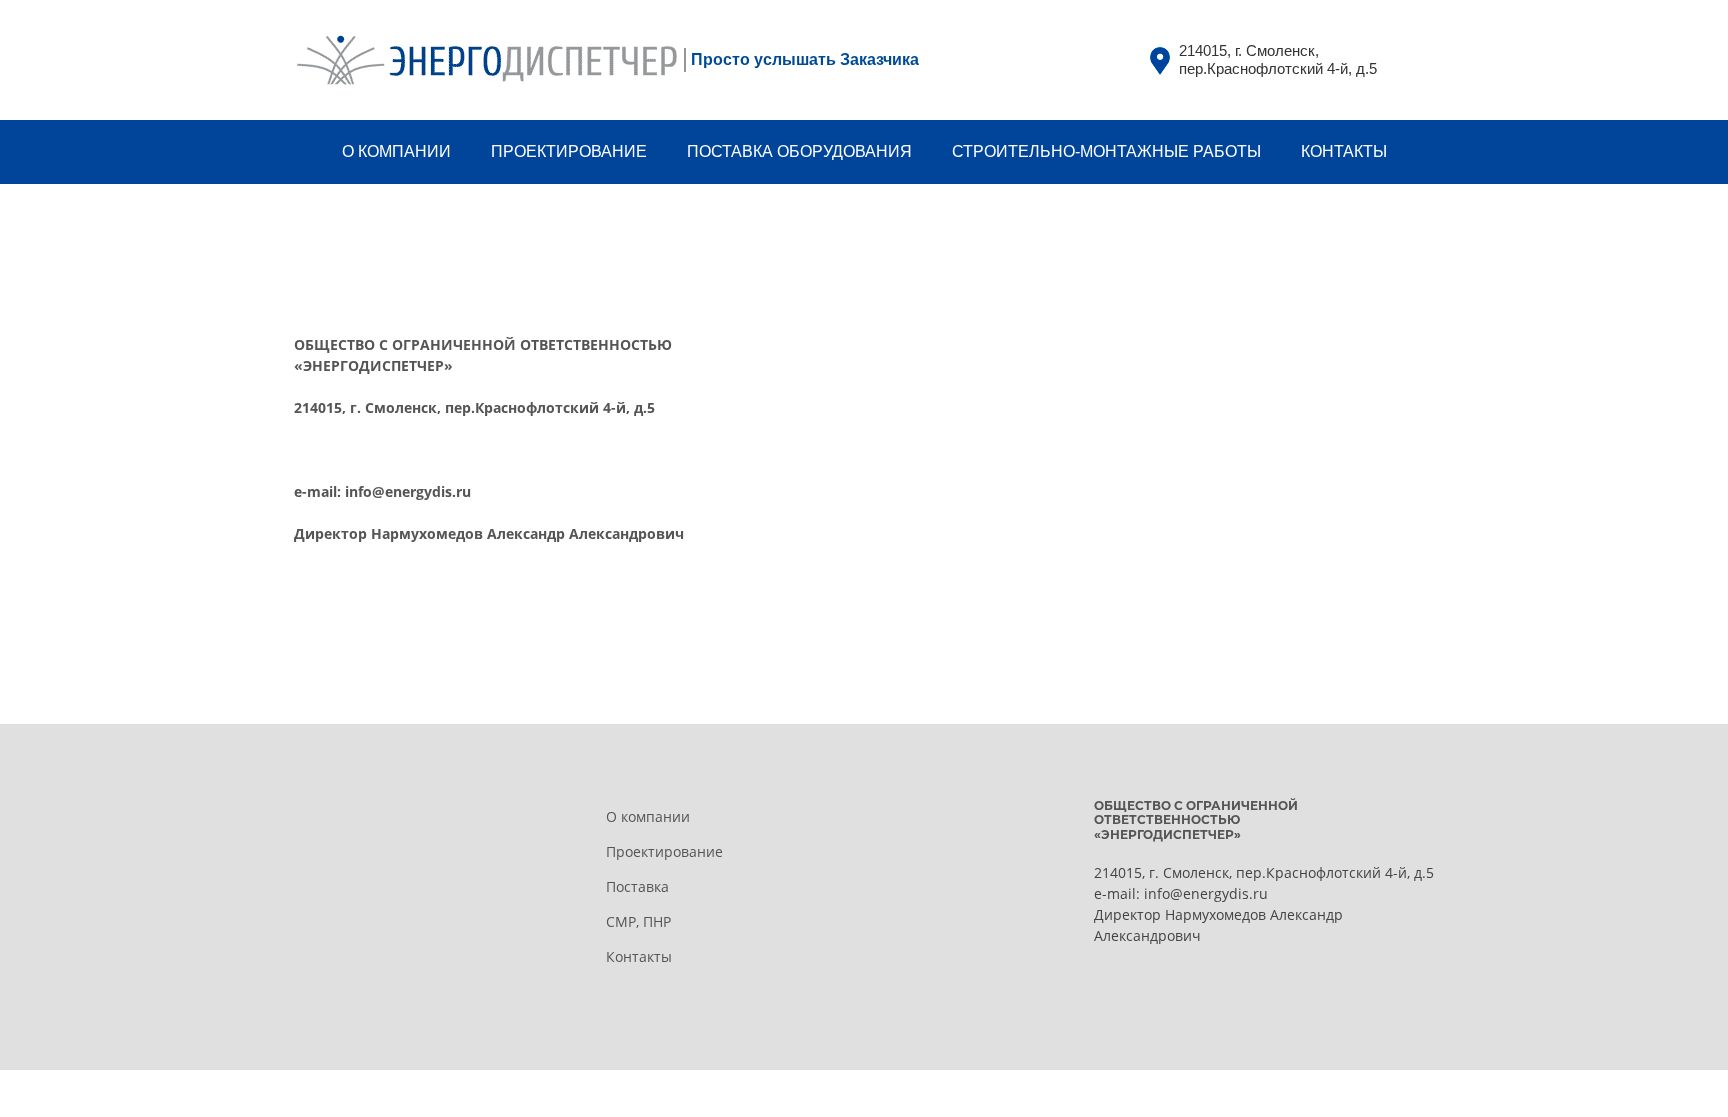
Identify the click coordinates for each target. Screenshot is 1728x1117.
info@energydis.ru (408, 491)
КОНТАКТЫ (1344, 151)
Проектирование (664, 851)
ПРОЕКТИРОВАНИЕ (569, 151)
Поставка (637, 886)
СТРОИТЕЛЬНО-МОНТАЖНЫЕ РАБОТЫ (1106, 151)
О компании (648, 816)
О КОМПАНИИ (396, 151)
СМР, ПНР (638, 921)
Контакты (639, 956)
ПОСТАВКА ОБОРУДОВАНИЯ (799, 151)
